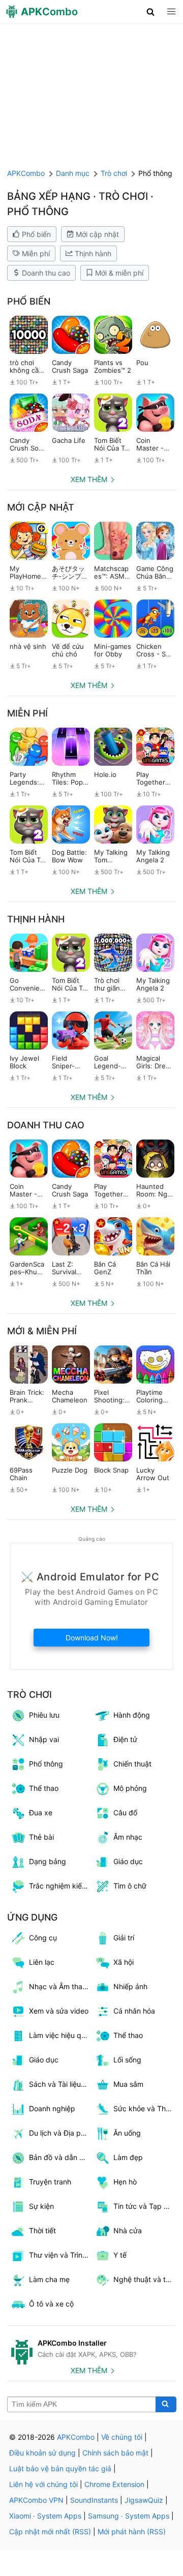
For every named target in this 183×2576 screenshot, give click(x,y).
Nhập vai (44, 1739)
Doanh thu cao (46, 273)
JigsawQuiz (144, 2500)
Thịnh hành (93, 253)
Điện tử (125, 1739)
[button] (151, 12)
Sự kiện (41, 2206)
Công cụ (43, 1938)
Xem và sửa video (59, 2011)
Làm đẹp (128, 2157)
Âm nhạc (128, 1837)
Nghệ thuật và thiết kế (145, 2279)
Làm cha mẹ (49, 2279)
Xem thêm (89, 479)
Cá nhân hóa (134, 2011)
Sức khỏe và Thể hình (145, 2108)
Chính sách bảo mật (115, 2453)
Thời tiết (42, 2230)
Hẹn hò (125, 2182)
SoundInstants (94, 2500)
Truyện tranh (50, 2182)
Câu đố (125, 1813)
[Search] (166, 2405)
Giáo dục (128, 1861)
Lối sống (127, 2060)
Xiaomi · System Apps (45, 2516)
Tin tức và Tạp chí (143, 2206)
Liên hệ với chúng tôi (43, 2484)
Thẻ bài (41, 1837)
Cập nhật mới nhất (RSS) (50, 2532)
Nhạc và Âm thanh (60, 1986)
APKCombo (26, 173)
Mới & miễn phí (119, 273)
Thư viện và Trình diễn (60, 2255)
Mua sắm (128, 2084)
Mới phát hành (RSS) (132, 2532)
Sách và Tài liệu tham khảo (60, 2084)
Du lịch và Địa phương (60, 2133)
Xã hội (124, 1962)
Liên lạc (42, 1962)
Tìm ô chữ (130, 1886)
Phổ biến (36, 234)
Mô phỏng (130, 1788)
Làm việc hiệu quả (59, 2035)
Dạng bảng (48, 1861)
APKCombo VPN (36, 2500)
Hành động (132, 1715)
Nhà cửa (128, 2230)
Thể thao (128, 2035)
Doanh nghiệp (52, 2108)
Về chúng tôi (122, 2437)
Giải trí (124, 1938)
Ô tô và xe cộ (51, 2304)
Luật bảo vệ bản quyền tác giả (60, 2468)
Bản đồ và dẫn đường (60, 2157)
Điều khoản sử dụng (42, 2453)
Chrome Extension (114, 2484)
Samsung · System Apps (129, 2516)
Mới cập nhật (97, 234)
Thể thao (44, 1788)
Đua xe (41, 1813)
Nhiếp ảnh (130, 1986)
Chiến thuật (132, 1764)
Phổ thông (46, 1764)
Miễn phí (36, 253)
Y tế (120, 2255)
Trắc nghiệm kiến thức (60, 1886)
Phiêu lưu (44, 1715)
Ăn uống (127, 2133)
